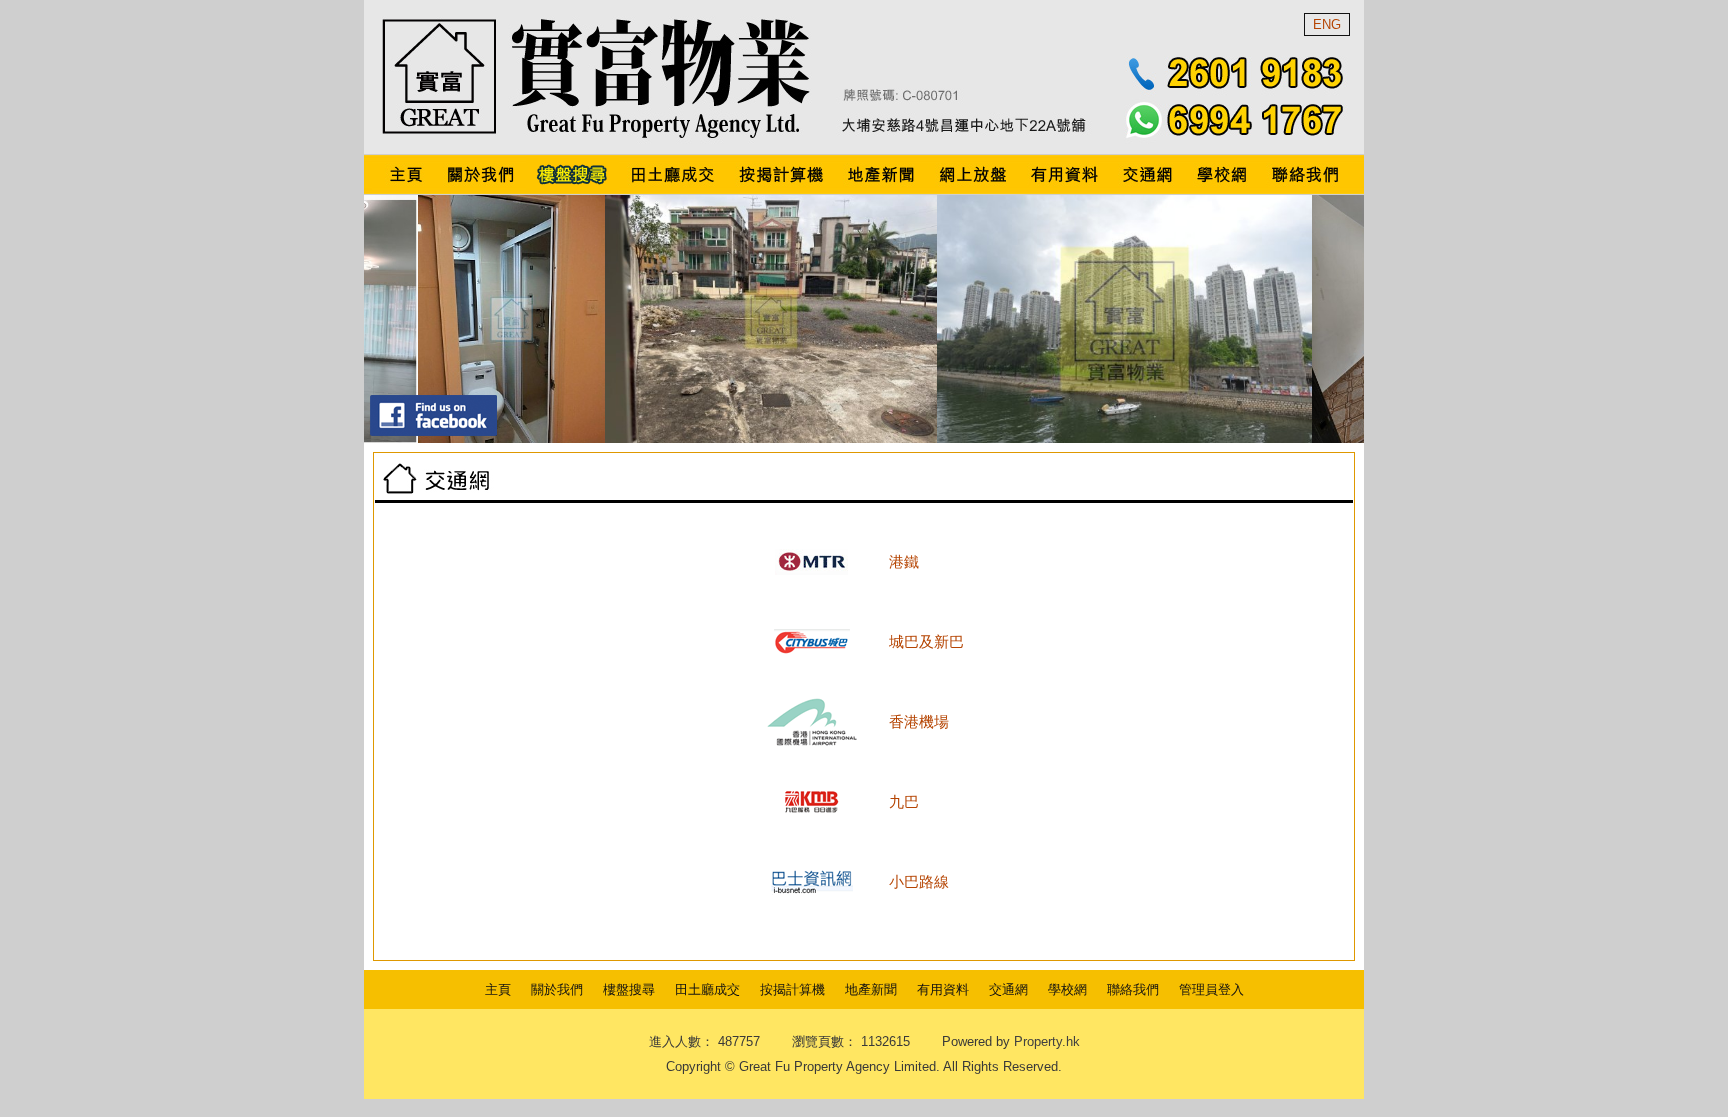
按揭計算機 (792, 989)
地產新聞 (871, 989)
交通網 (1008, 989)
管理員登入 (1211, 989)
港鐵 (904, 561)
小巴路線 (919, 881)
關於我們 (557, 989)
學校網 (1067, 989)
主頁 (498, 989)
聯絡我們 (1133, 989)
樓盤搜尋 (629, 989)
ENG (1327, 24)
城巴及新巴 (926, 641)
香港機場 (919, 721)
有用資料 (943, 989)
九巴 (904, 801)
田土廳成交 (707, 989)
